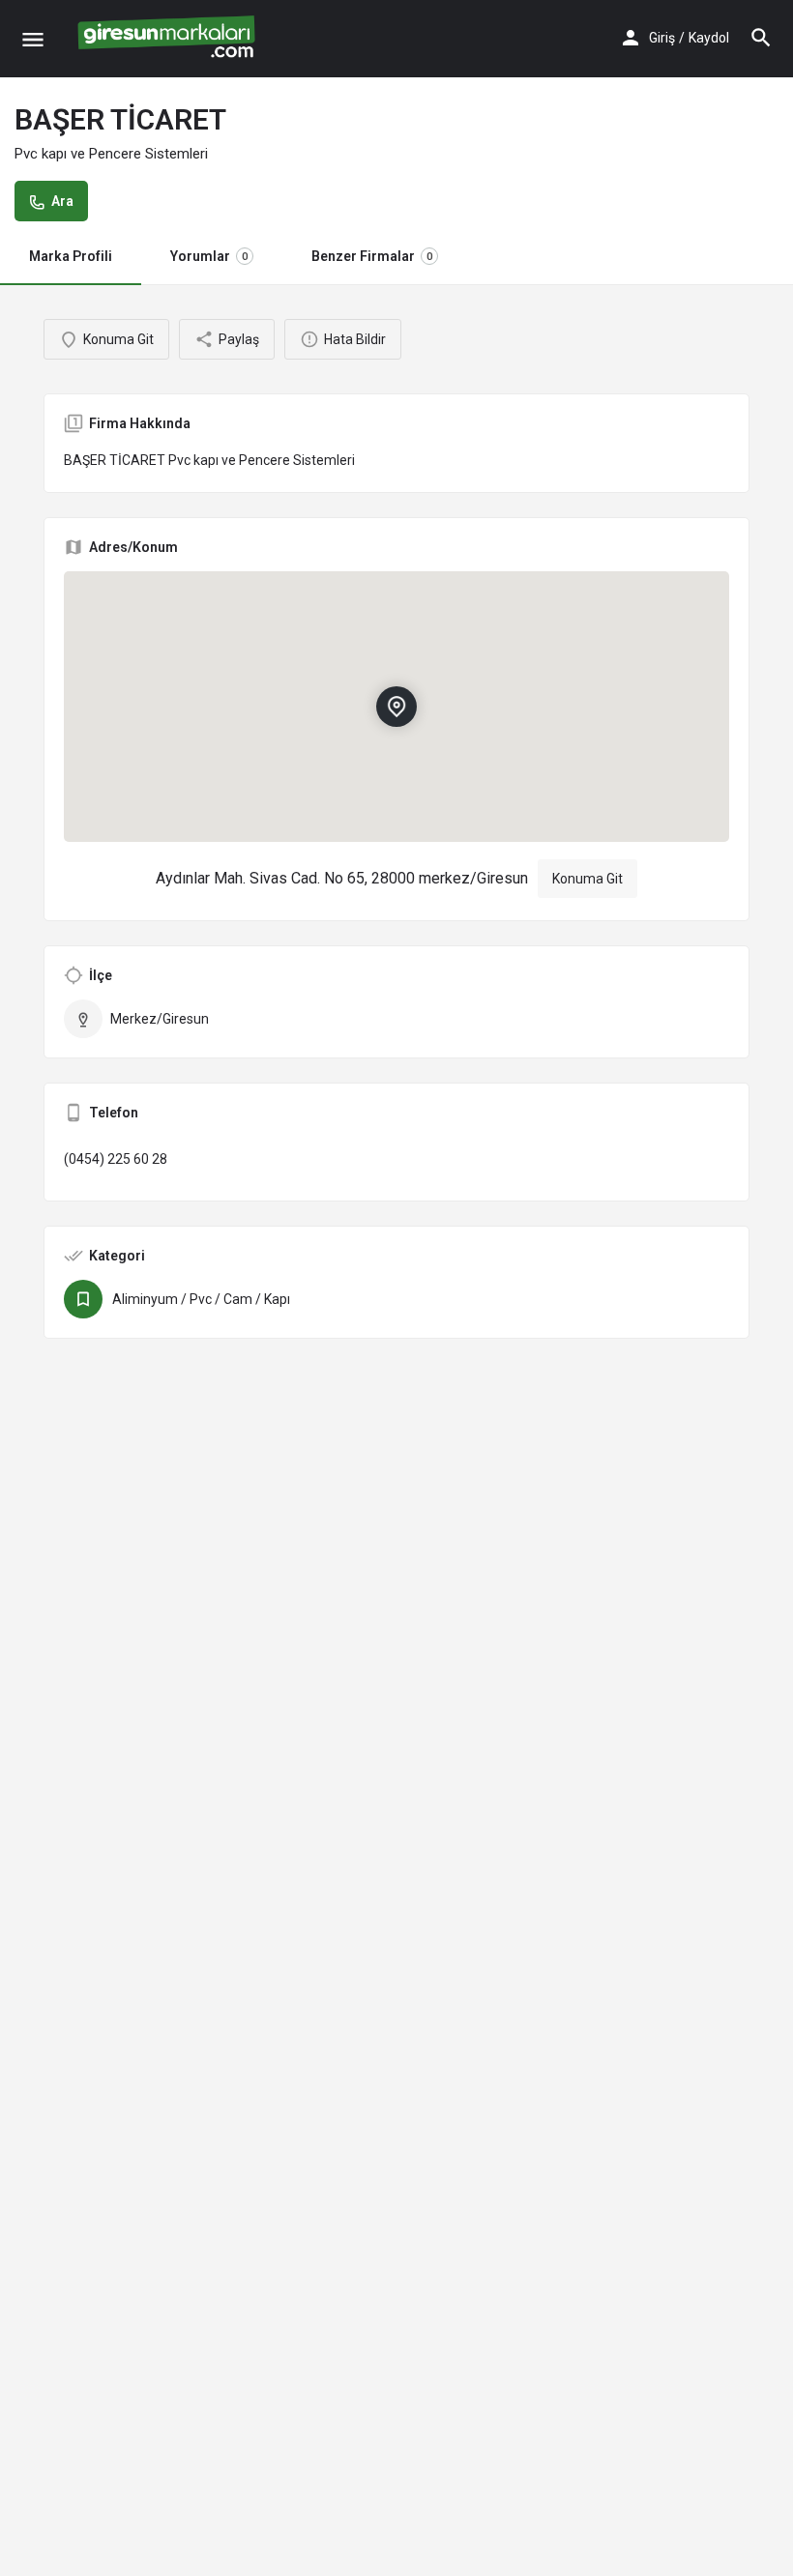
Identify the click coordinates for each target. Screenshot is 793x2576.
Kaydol (709, 38)
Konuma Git (587, 879)
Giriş (662, 38)
